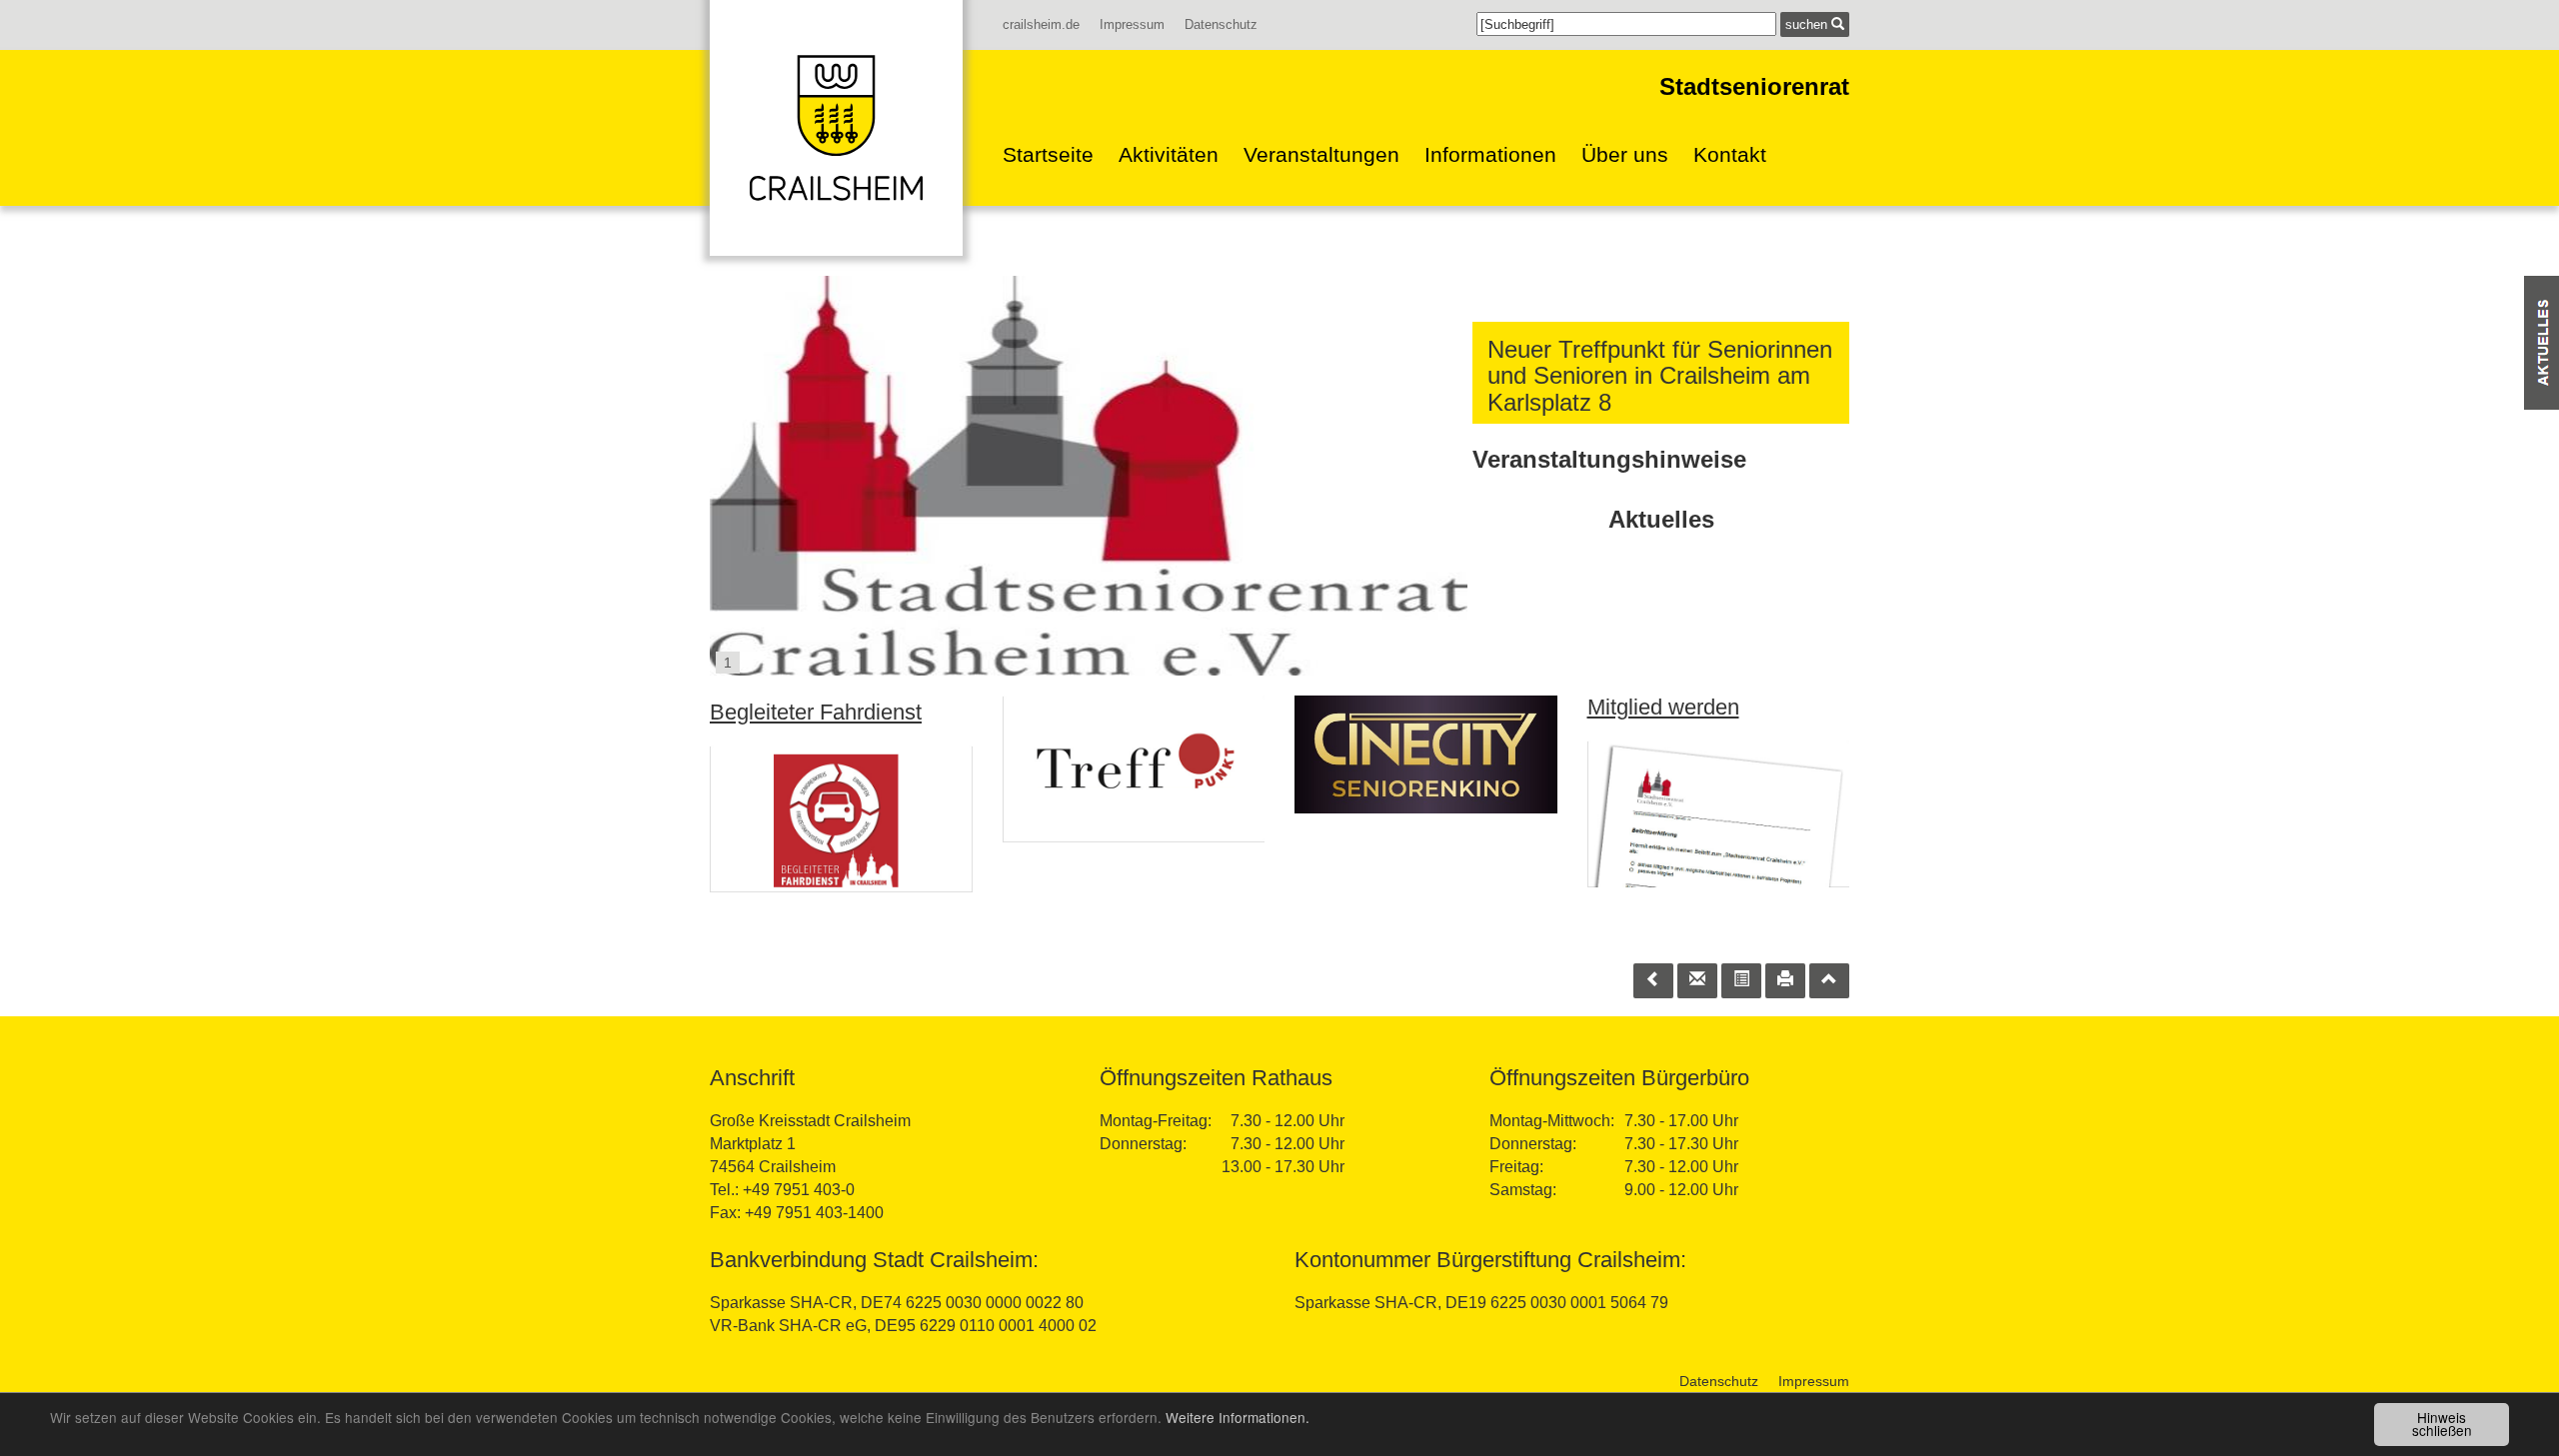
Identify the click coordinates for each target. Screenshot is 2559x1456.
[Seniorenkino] (1426, 754)
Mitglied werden (1663, 707)
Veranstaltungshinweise (1609, 459)
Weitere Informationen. (1238, 1417)
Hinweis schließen (2442, 1424)
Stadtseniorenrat (1754, 86)
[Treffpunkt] (1134, 769)
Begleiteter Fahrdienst (816, 712)
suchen (1808, 24)
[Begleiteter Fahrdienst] (841, 819)
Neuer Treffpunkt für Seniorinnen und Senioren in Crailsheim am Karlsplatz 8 (1660, 376)
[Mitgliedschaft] (1719, 814)
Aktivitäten (1169, 154)
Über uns (1625, 154)
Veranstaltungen (1321, 154)
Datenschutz (1221, 24)
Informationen (1490, 154)
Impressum (1132, 24)
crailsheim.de (1041, 24)
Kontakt (1730, 154)
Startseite (1048, 154)
